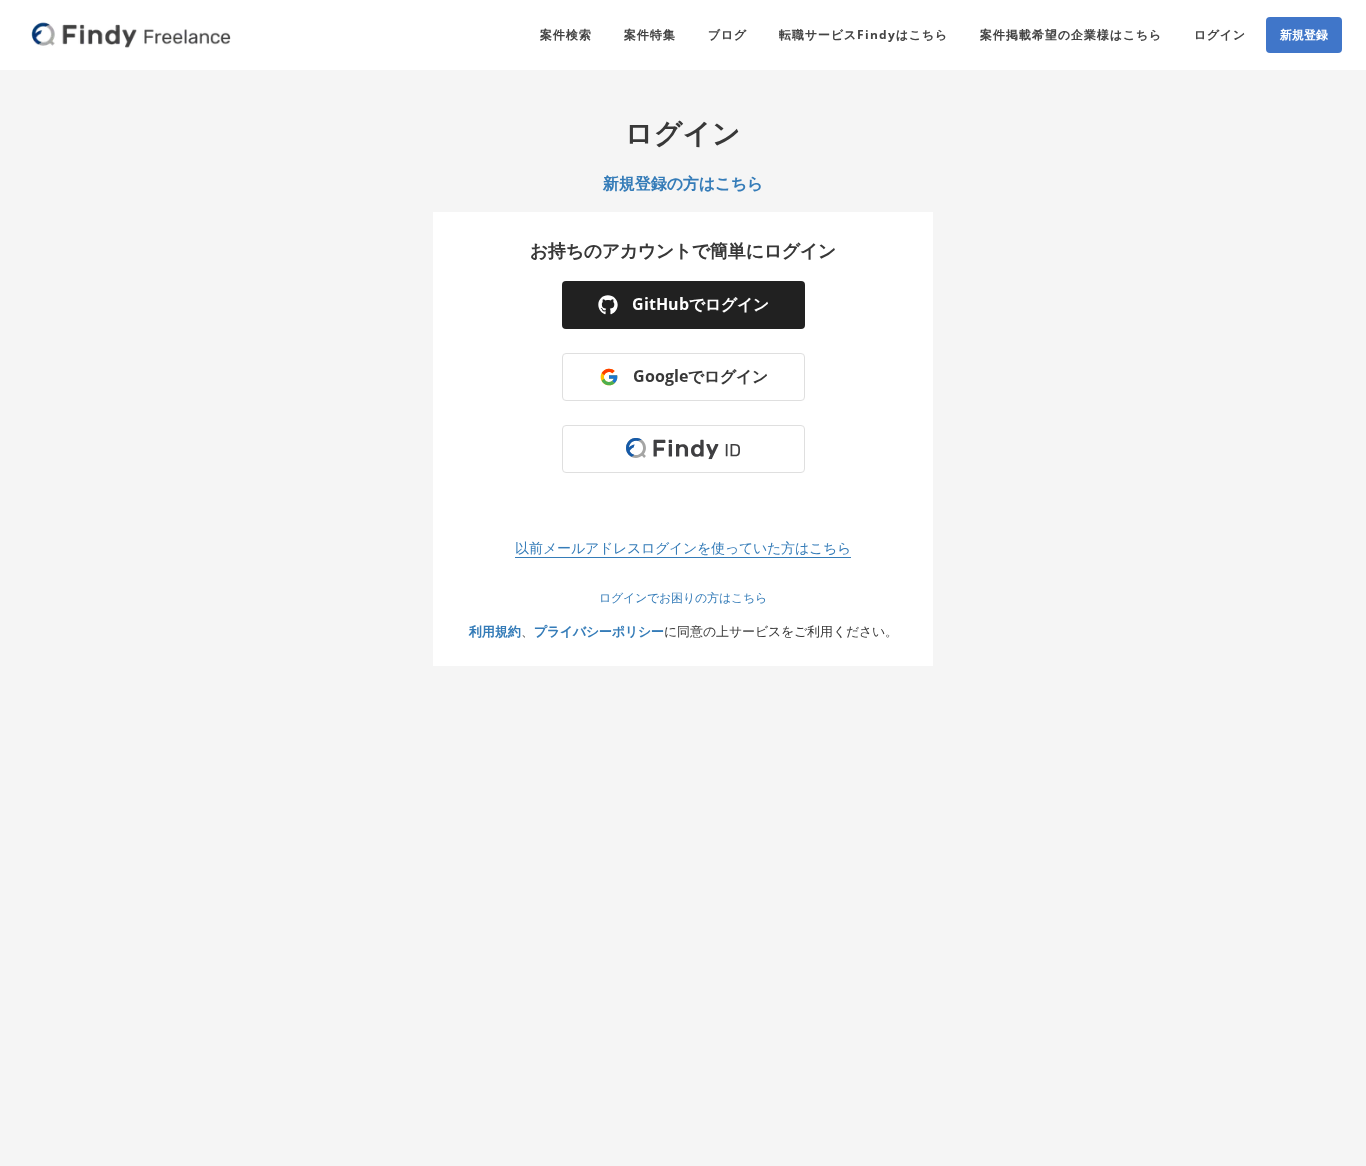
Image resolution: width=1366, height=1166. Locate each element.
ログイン (1220, 34)
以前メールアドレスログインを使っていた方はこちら (683, 547)
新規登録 (1304, 34)
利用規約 (495, 631)
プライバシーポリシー (599, 631)
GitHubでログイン (700, 304)
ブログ (727, 34)
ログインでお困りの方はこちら (683, 597)
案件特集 (650, 34)
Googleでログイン (700, 376)
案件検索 (566, 34)
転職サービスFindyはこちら (863, 34)
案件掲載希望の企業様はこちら (1071, 34)
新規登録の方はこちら (683, 183)
